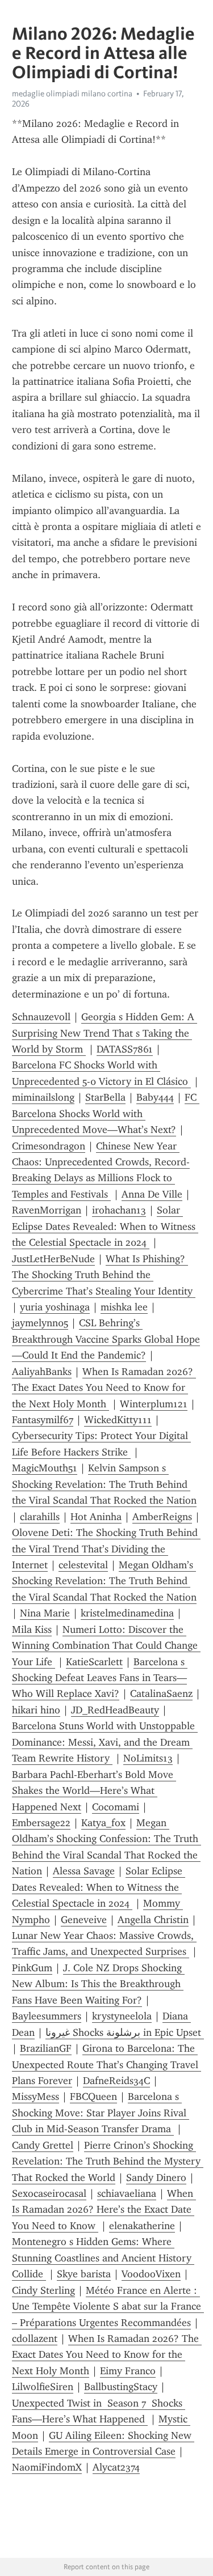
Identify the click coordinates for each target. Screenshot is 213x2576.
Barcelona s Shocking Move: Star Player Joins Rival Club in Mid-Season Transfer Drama (101, 2113)
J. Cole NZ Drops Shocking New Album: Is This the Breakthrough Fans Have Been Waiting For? (98, 1984)
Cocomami (116, 1807)
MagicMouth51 (45, 1468)
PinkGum (32, 1968)
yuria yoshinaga (55, 1307)
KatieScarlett (94, 1662)
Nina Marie (45, 1613)
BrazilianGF (46, 2048)
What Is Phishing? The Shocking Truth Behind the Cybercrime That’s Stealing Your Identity (104, 1275)
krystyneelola (122, 2016)
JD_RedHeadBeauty (115, 1710)
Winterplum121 (154, 1404)
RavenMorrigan (47, 1210)
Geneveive (84, 1920)
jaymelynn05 (40, 1323)
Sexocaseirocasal (49, 2193)
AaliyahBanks (42, 1372)
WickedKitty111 (118, 1420)
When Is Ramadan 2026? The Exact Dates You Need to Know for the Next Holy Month (104, 1388)
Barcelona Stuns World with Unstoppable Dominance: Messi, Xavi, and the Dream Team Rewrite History (105, 1742)
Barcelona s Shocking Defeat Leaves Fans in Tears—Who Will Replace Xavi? (100, 1678)
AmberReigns (162, 1517)
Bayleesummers (47, 2016)
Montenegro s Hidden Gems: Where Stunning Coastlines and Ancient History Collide (103, 2258)
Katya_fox (103, 1823)
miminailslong (43, 1097)
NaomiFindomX (47, 2467)
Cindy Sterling (43, 2290)
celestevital (83, 1565)
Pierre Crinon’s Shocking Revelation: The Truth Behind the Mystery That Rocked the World (108, 2161)
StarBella (105, 1097)
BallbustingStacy (121, 2387)
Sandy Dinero (156, 2178)
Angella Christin (153, 1920)
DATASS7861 (125, 1049)
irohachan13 (119, 1210)
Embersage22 (41, 1823)
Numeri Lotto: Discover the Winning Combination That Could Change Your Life (106, 1646)
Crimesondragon (49, 1146)
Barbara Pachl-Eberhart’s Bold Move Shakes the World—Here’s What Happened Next (94, 1791)
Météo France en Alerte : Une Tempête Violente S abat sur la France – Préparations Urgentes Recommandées (108, 2306)
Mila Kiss (32, 1629)
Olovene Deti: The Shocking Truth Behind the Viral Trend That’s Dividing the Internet (106, 1549)
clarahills (40, 1517)
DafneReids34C (116, 2081)
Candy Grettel (43, 2145)
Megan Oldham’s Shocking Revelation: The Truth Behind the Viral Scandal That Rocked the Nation (104, 1581)
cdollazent (35, 2339)
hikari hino (36, 1710)
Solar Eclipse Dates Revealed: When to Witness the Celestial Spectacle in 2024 (105, 1226)
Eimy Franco (128, 2371)
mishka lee (124, 1307)
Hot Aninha (96, 1517)
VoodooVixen (151, 2274)
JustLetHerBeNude (53, 1259)
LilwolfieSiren (43, 2387)
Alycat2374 (116, 2467)
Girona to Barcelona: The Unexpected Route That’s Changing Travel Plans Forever (106, 2064)
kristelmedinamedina (127, 1613)
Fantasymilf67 (43, 1420)
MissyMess (35, 2097)
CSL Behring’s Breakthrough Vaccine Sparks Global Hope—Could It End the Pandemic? (106, 1339)
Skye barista (84, 2274)
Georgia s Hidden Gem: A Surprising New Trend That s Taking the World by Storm (105, 1033)
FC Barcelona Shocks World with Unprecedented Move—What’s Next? (106, 1113)
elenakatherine (142, 2226)
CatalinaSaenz (161, 1694)
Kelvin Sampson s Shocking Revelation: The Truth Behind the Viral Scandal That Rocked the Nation (104, 1484)
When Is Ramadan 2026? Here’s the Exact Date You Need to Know (104, 2210)
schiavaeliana (127, 2193)
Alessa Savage (84, 1871)
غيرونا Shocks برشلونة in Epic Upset (125, 2032)
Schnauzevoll (41, 1017)
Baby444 (155, 1097)
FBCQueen (93, 2097)
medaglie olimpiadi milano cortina (72, 94)
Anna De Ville (152, 1194)
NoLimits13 (148, 1758)
